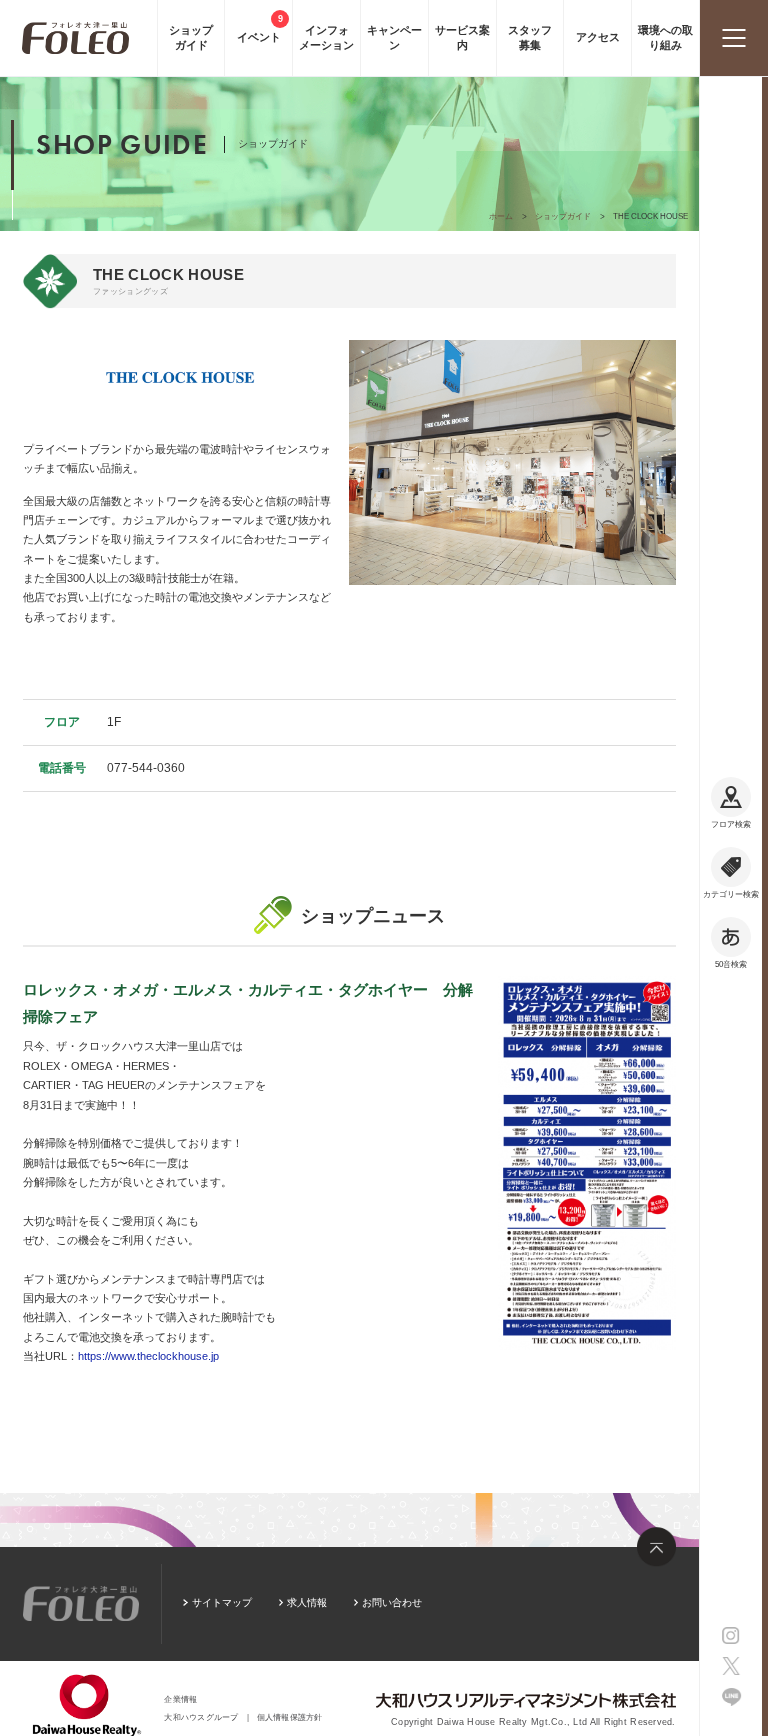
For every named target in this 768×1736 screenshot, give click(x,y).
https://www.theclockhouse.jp (148, 1356)
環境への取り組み (665, 37)
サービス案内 (462, 37)
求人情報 (307, 1602)
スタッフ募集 (530, 37)
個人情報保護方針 (290, 1717)
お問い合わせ (392, 1602)
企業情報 (180, 1699)
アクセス (598, 37)
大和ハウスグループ (201, 1717)
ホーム (501, 216)
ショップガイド (191, 37)
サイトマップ (221, 1602)
